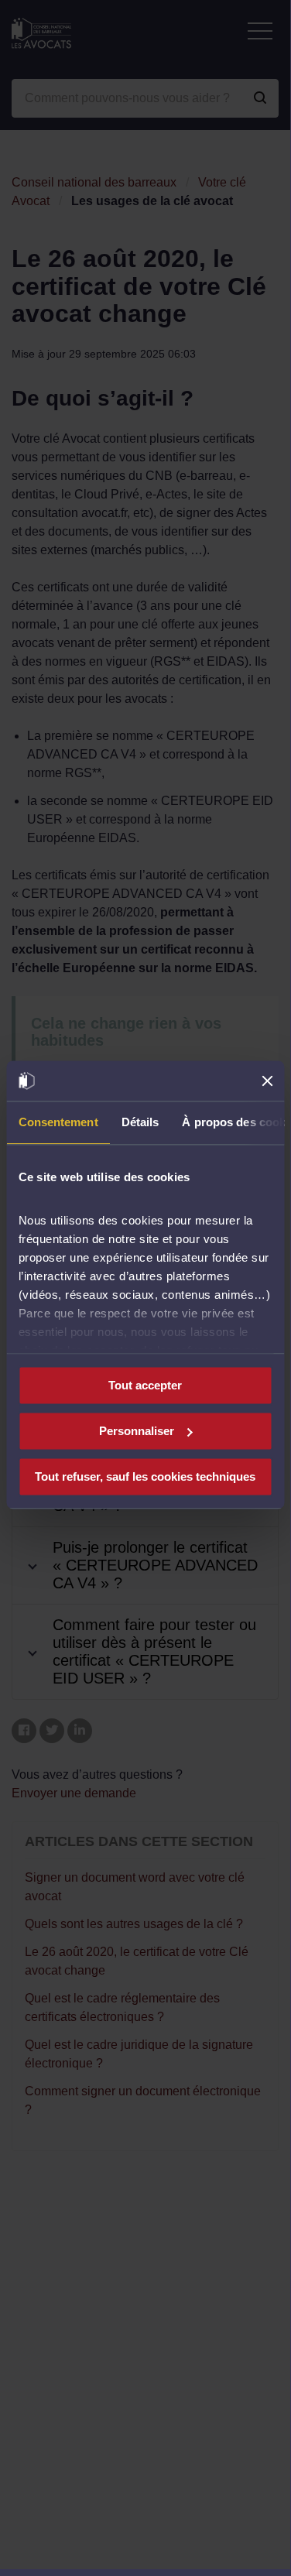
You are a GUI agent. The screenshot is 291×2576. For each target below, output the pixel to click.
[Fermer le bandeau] (267, 1081)
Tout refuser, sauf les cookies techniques (145, 1476)
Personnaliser (137, 1431)
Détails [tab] (140, 1122)
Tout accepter (145, 1385)
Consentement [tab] (58, 1122)
